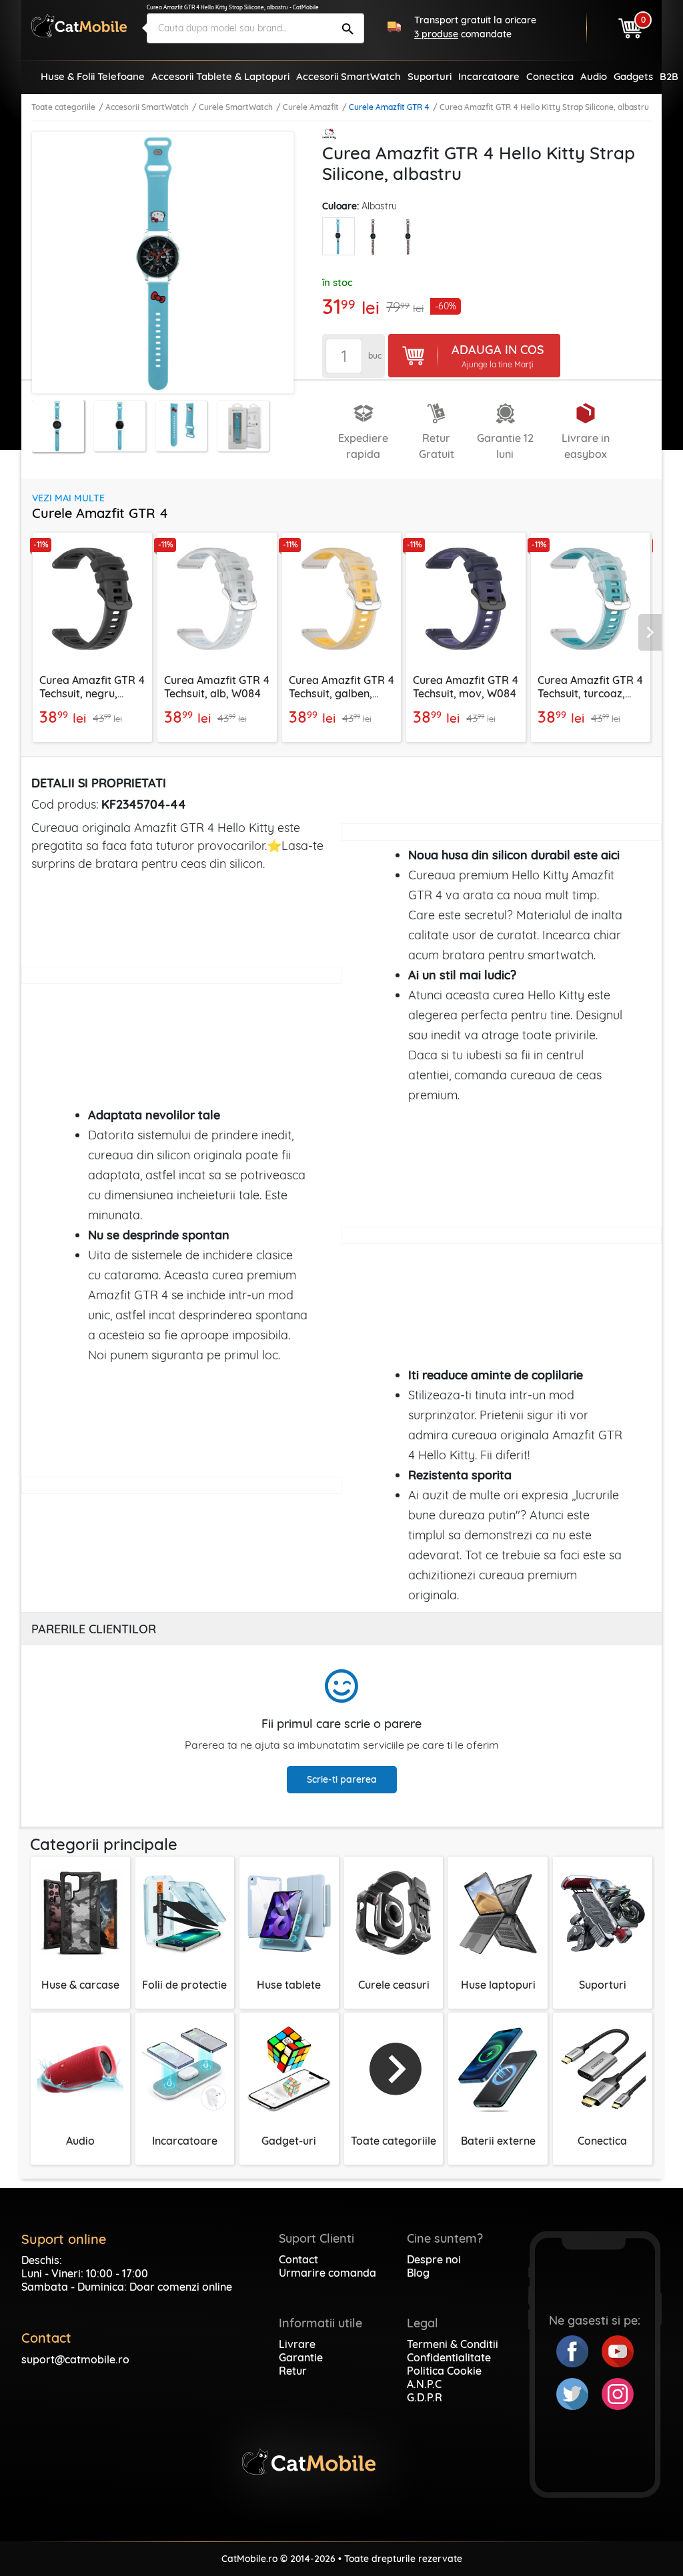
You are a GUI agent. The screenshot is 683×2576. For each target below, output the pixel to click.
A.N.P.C (424, 2384)
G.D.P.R (425, 2397)
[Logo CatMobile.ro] (79, 26)
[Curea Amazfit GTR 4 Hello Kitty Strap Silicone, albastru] (338, 236)
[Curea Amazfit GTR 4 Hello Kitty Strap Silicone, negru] (409, 237)
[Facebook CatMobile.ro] (579, 2350)
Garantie (301, 2357)
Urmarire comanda (327, 2273)
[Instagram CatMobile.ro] (618, 2393)
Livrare (297, 2344)
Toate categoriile (63, 107)
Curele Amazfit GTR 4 (389, 107)
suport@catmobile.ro (75, 2359)
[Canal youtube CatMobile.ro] (618, 2350)
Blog (418, 2273)
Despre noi (434, 2259)
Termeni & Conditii (453, 2344)
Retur (293, 2371)
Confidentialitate (449, 2357)
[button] (652, 632)
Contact (298, 2259)
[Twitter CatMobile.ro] (579, 2393)
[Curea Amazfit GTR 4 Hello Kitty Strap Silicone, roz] (374, 237)
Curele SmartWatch (236, 107)
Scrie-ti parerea (342, 1779)
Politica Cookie (444, 2371)
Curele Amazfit (311, 107)
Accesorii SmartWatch (147, 107)
